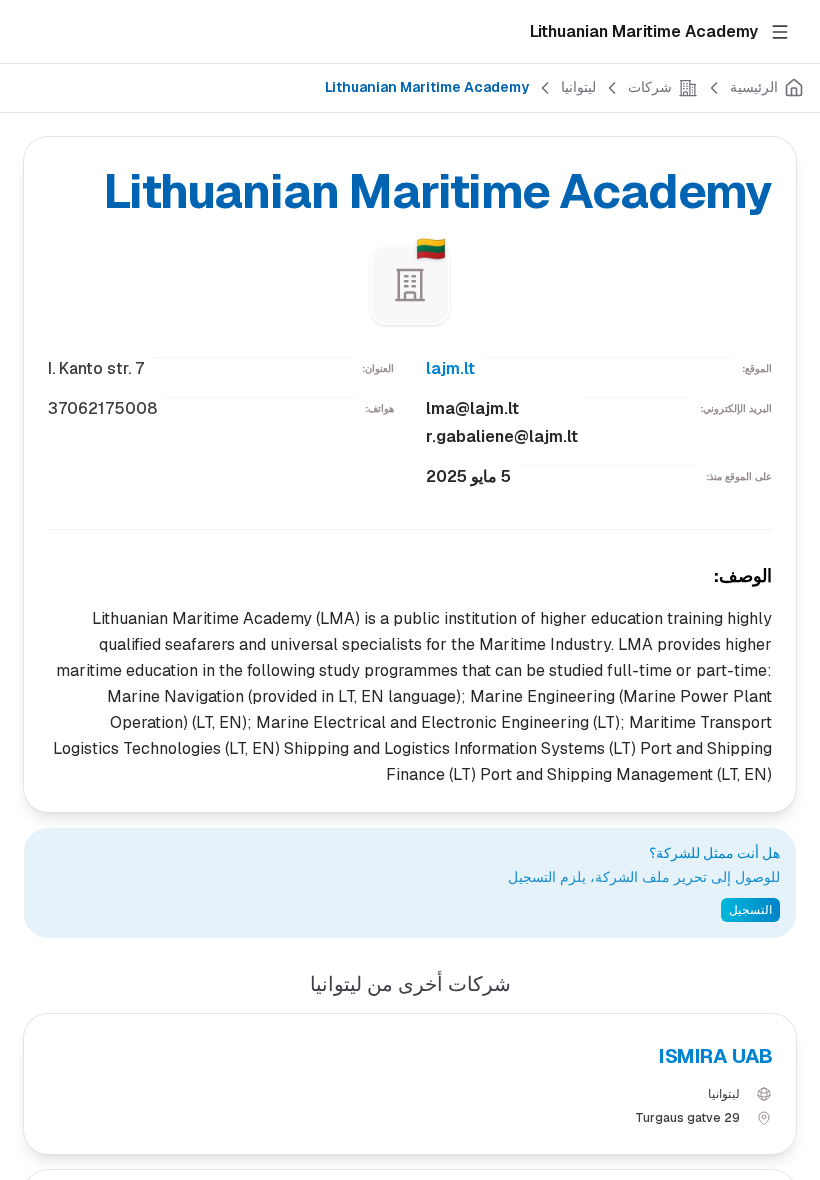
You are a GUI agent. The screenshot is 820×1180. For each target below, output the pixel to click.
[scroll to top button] (788, 1080)
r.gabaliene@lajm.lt (502, 436)
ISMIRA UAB (715, 1056)
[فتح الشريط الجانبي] (780, 32)
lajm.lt (450, 368)
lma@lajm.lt (472, 408)
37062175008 (102, 408)
